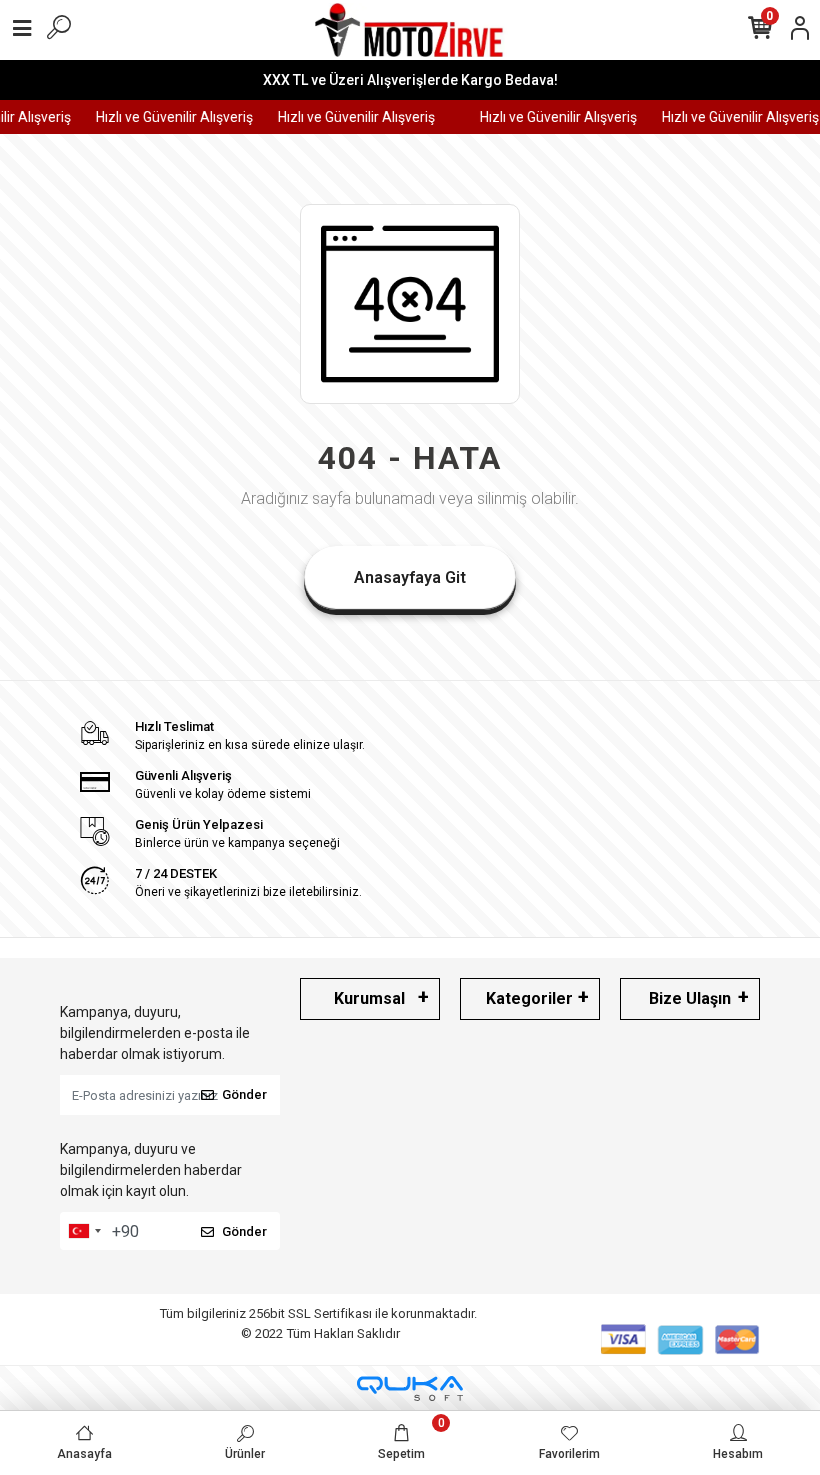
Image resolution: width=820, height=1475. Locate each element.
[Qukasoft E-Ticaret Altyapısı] (410, 1388)
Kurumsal (369, 998)
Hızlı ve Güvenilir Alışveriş (168, 117)
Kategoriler (529, 998)
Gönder (244, 1094)
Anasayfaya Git (410, 577)
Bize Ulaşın (690, 998)
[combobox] (84, 1231)
